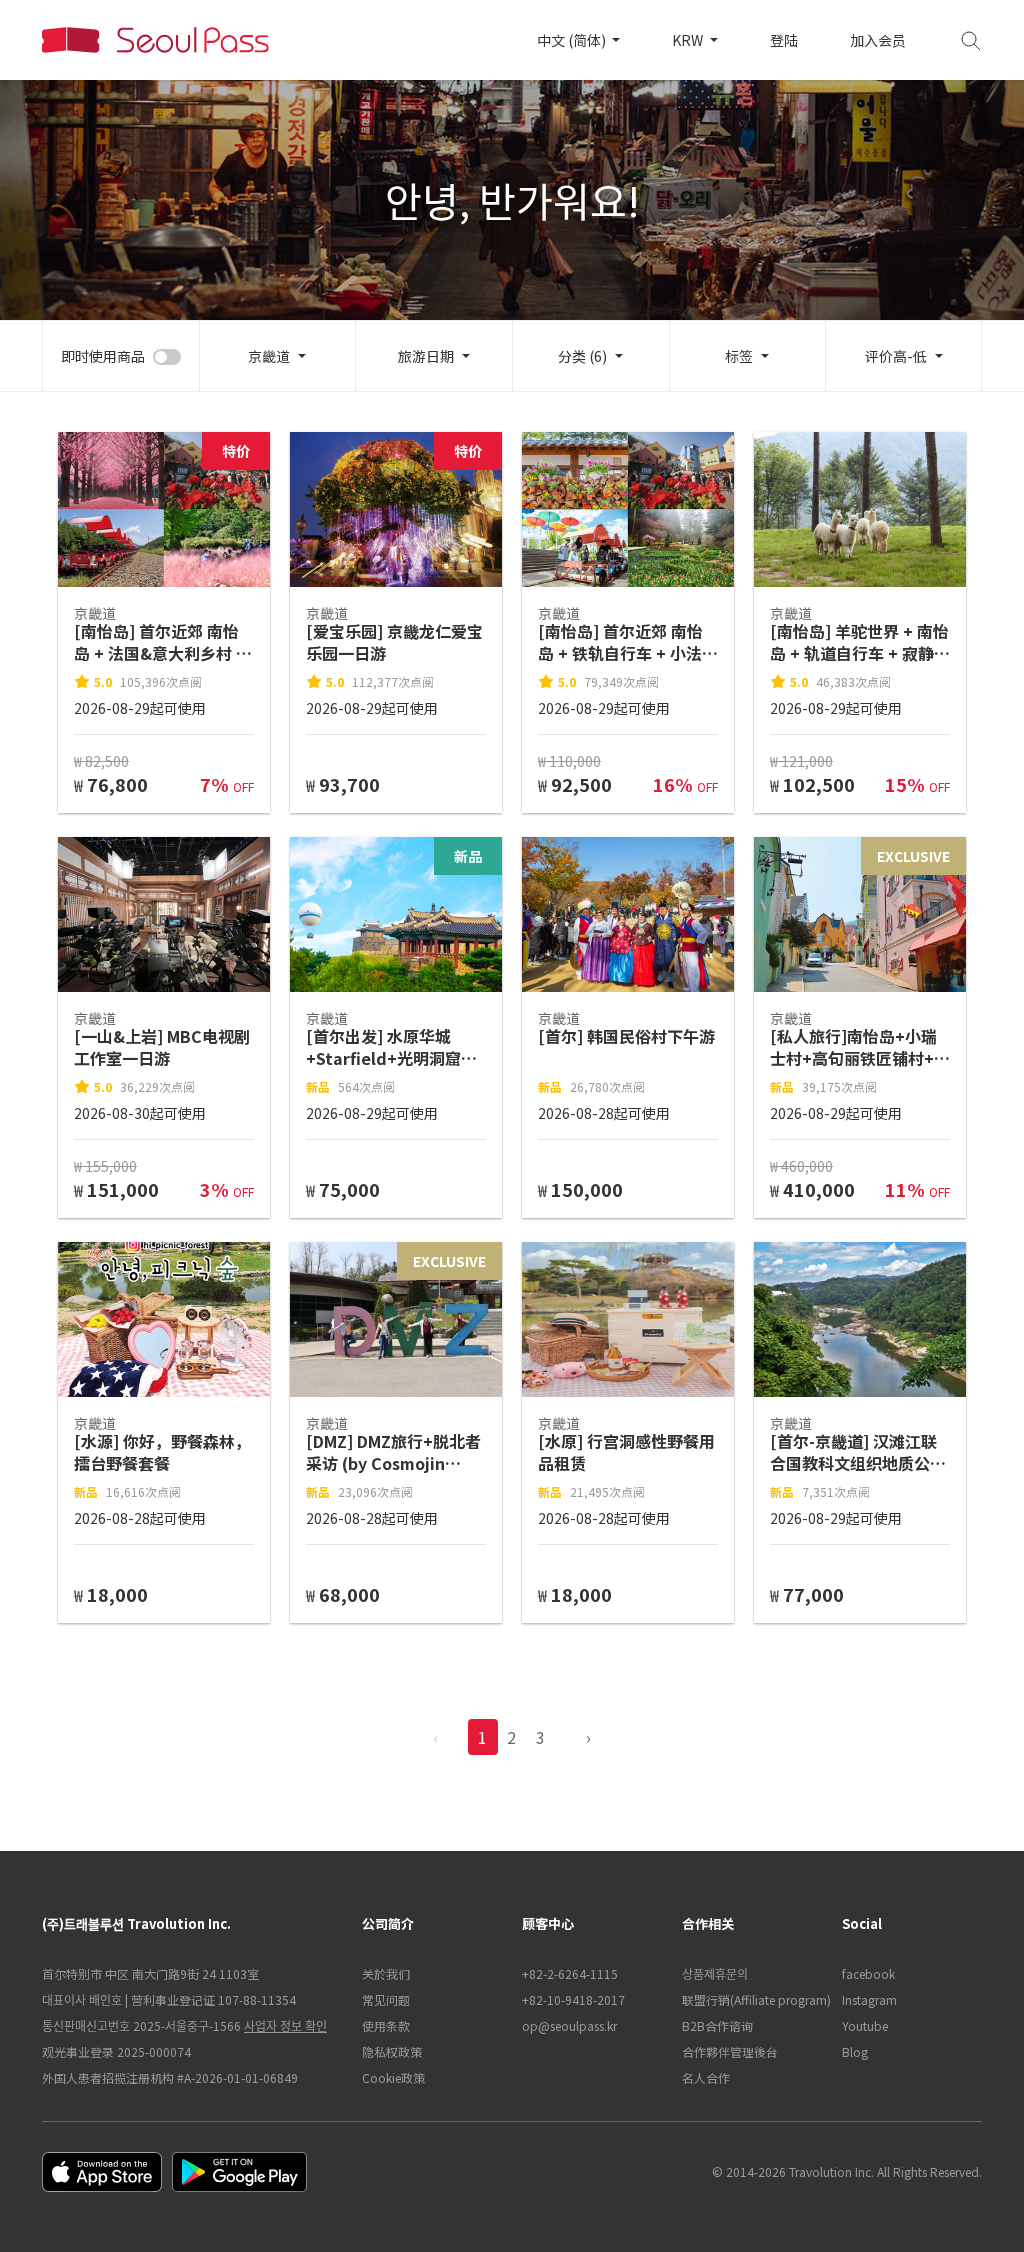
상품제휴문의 (715, 1973)
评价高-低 (896, 356)
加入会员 (878, 40)
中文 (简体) (573, 40)
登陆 (784, 40)
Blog (855, 2051)
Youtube (865, 2025)
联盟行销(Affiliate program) (752, 1999)
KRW (689, 40)
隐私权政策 (392, 2051)
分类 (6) (582, 356)
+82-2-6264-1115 (570, 1973)
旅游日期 (426, 356)
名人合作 (706, 2077)
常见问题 (386, 1999)
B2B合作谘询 (717, 2025)
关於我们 (386, 1973)
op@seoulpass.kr (569, 2025)
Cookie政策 (393, 2077)
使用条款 (386, 2025)
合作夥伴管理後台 (730, 2051)
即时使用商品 (103, 356)
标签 (739, 356)
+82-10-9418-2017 (573, 1999)
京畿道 (269, 356)
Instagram (869, 1999)
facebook (868, 1973)
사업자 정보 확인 (285, 2025)
